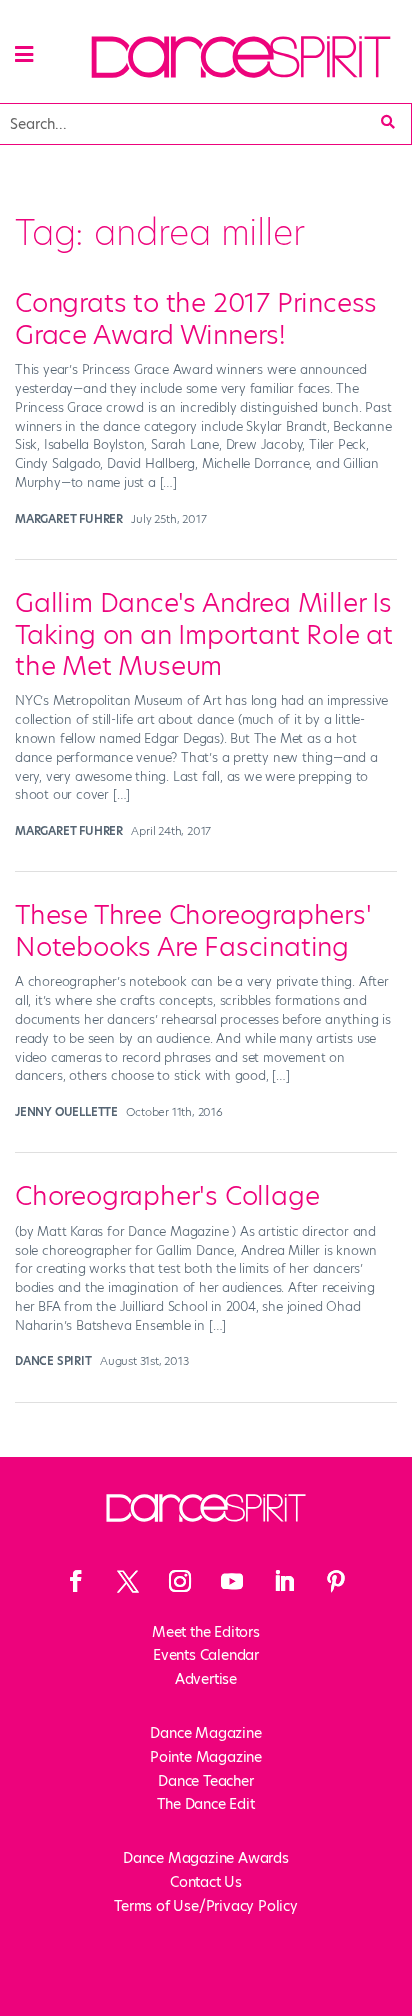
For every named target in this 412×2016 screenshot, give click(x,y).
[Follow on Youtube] (232, 1581)
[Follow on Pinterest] (336, 1581)
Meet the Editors (206, 1632)
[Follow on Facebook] (76, 1581)
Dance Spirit (53, 1361)
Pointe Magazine (206, 1757)
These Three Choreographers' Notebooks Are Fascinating (193, 930)
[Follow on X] (128, 1581)
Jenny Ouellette (66, 1112)
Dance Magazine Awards (206, 1858)
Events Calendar (206, 1655)
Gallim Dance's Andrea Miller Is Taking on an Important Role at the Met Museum (204, 634)
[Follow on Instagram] (180, 1581)
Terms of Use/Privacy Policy (206, 1906)
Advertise (206, 1679)
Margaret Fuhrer (69, 519)
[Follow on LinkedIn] (284, 1581)
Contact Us (206, 1882)
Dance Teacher (205, 1781)
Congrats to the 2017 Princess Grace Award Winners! (196, 318)
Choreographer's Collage (167, 1196)
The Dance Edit (205, 1804)
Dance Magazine (205, 1733)
